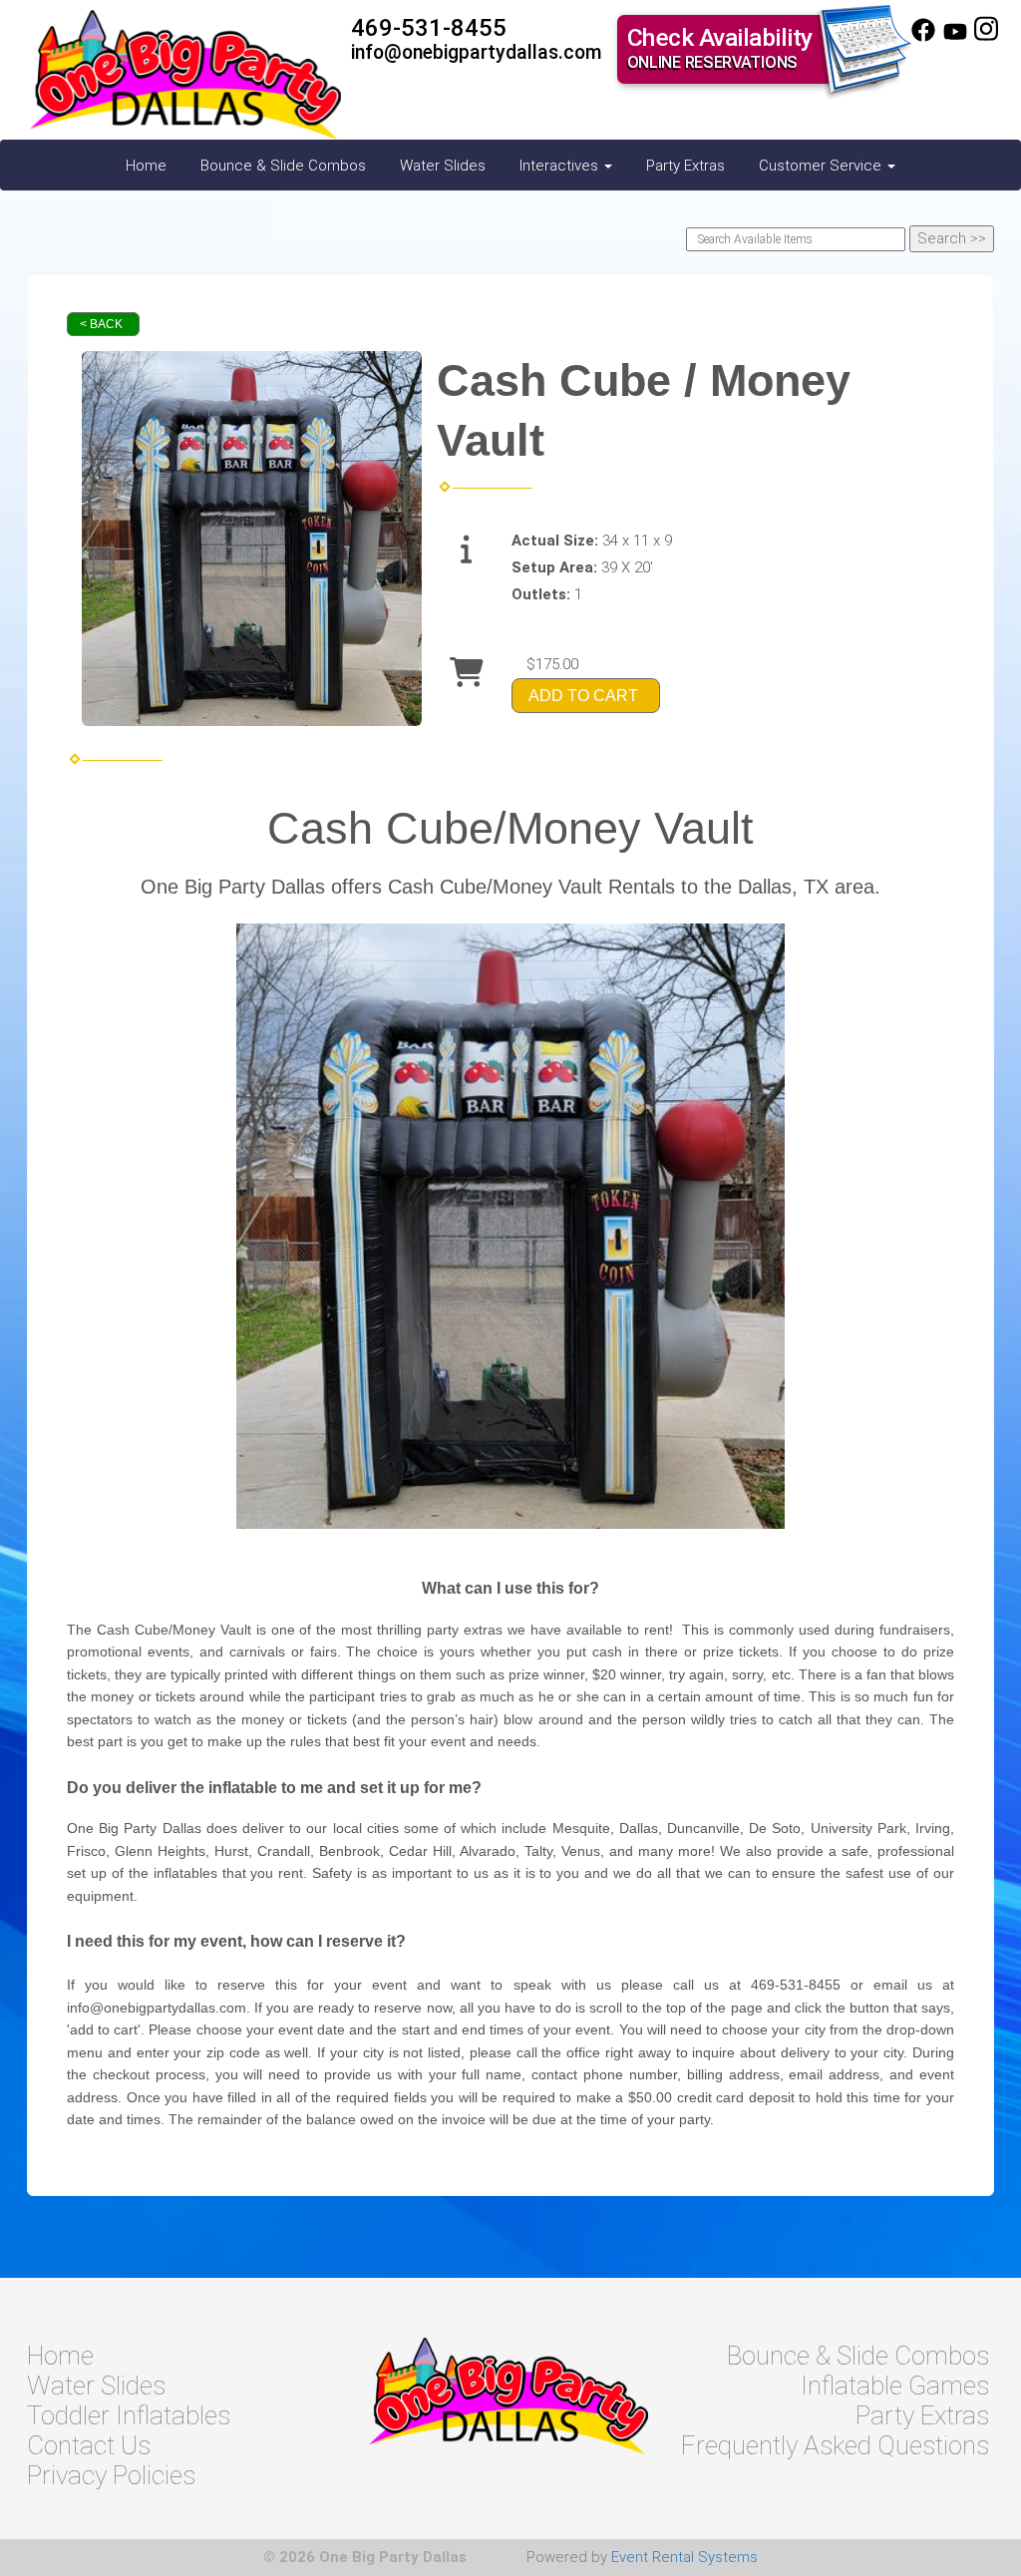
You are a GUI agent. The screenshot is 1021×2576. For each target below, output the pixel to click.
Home (146, 166)
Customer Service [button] (822, 166)
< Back (101, 324)
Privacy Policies (111, 2475)
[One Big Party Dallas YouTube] (955, 37)
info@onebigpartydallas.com (477, 52)
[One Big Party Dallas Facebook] (923, 37)
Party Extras (685, 166)
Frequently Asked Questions (835, 2445)
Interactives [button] (561, 166)
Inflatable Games (895, 2386)
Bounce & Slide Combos (283, 166)
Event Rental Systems (684, 2557)
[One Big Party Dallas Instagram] (986, 37)
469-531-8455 (429, 28)
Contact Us (89, 2445)
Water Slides (443, 166)
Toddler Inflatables (129, 2415)
